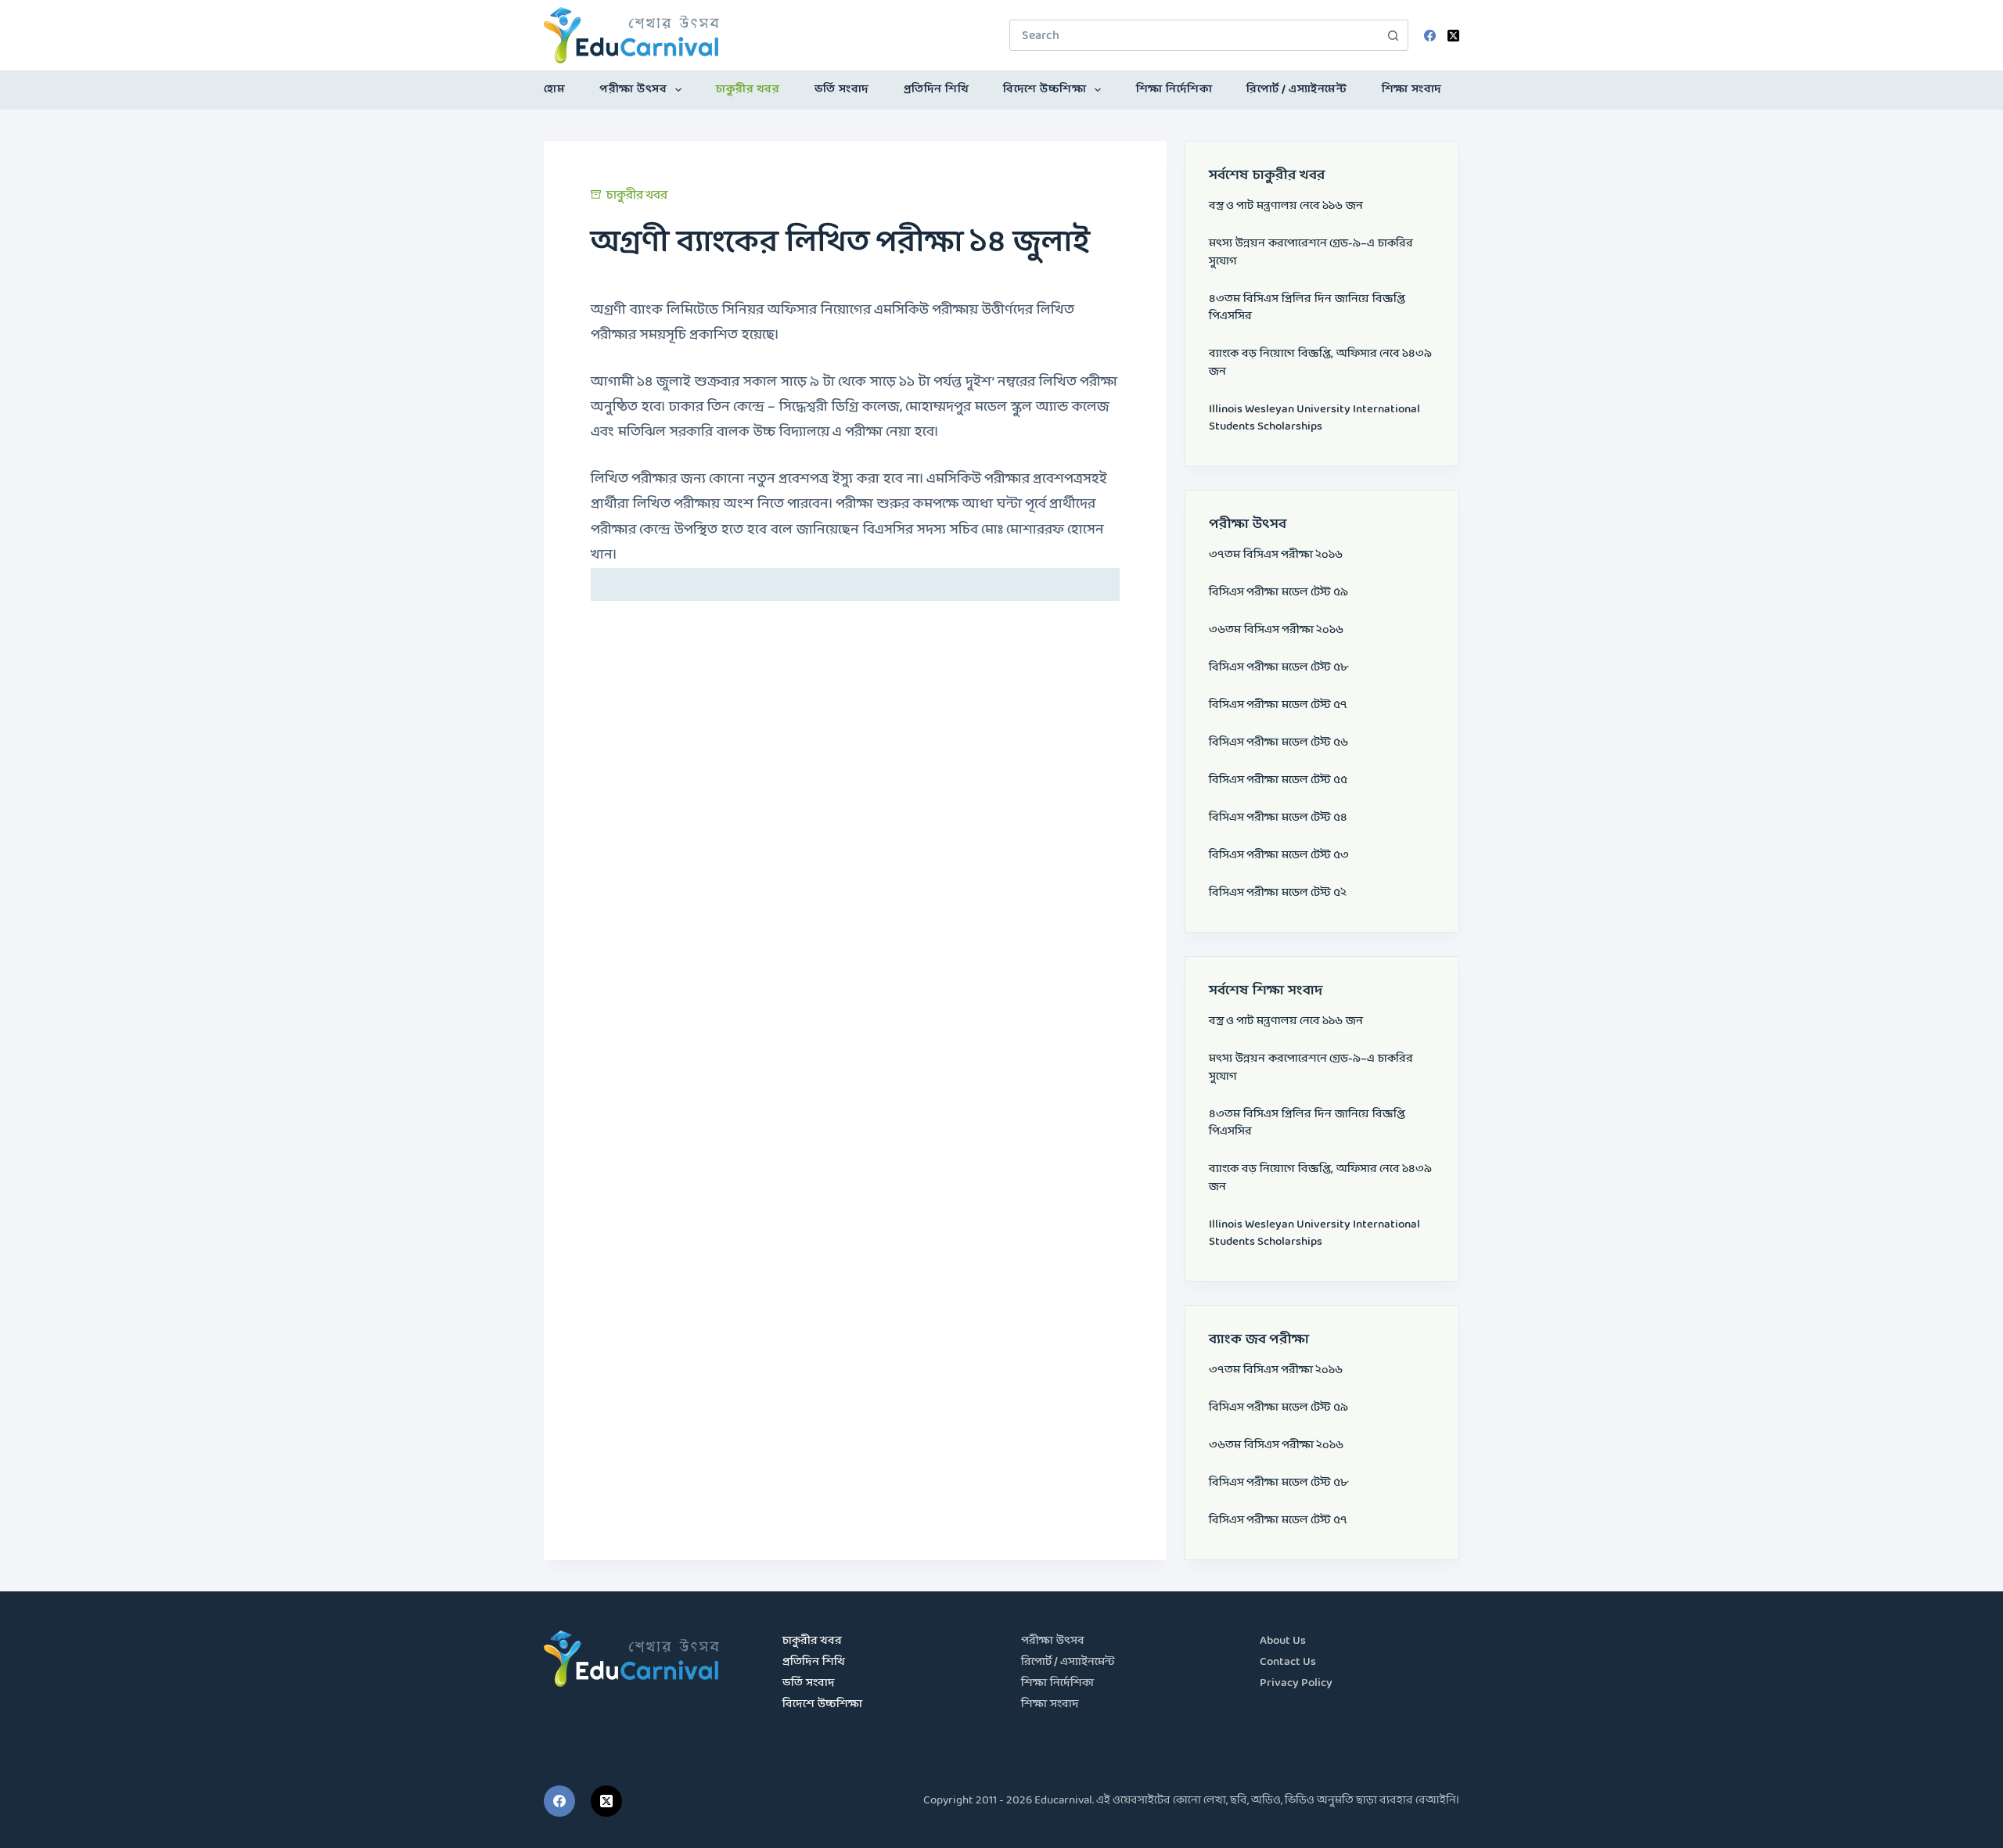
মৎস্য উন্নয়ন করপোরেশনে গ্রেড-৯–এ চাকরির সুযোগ (1311, 253)
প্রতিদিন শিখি (937, 90)
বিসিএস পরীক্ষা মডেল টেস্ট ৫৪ (1278, 818)
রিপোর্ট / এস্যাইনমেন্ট (1296, 90)
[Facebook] (1430, 36)
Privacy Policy (1296, 1683)
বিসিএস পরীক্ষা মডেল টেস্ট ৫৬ (1278, 743)
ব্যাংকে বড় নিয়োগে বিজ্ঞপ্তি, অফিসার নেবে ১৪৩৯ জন (1320, 363)
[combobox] (1194, 35)
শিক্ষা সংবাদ (1412, 90)
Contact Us (1288, 1662)
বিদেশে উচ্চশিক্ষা (1045, 90)
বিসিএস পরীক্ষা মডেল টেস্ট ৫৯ (1278, 593)
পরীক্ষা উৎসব (633, 90)
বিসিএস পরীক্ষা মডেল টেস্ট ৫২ (1278, 893)
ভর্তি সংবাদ (842, 90)
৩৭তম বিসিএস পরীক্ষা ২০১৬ (1276, 555)
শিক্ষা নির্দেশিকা (1174, 90)
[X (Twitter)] (1453, 36)
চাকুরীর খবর (748, 90)
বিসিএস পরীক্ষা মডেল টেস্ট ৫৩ (1279, 856)
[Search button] (1393, 35)
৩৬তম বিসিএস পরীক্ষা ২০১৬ (1276, 630)
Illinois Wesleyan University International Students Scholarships (1314, 419)
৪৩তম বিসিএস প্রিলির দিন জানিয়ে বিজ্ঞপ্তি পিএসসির (1307, 308)
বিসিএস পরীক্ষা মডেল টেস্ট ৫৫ (1278, 780)
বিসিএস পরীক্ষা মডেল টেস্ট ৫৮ (1278, 668)
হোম (554, 90)
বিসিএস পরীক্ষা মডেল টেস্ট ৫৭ (1278, 705)
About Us (1283, 1641)
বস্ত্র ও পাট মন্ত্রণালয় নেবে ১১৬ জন (1286, 206)
